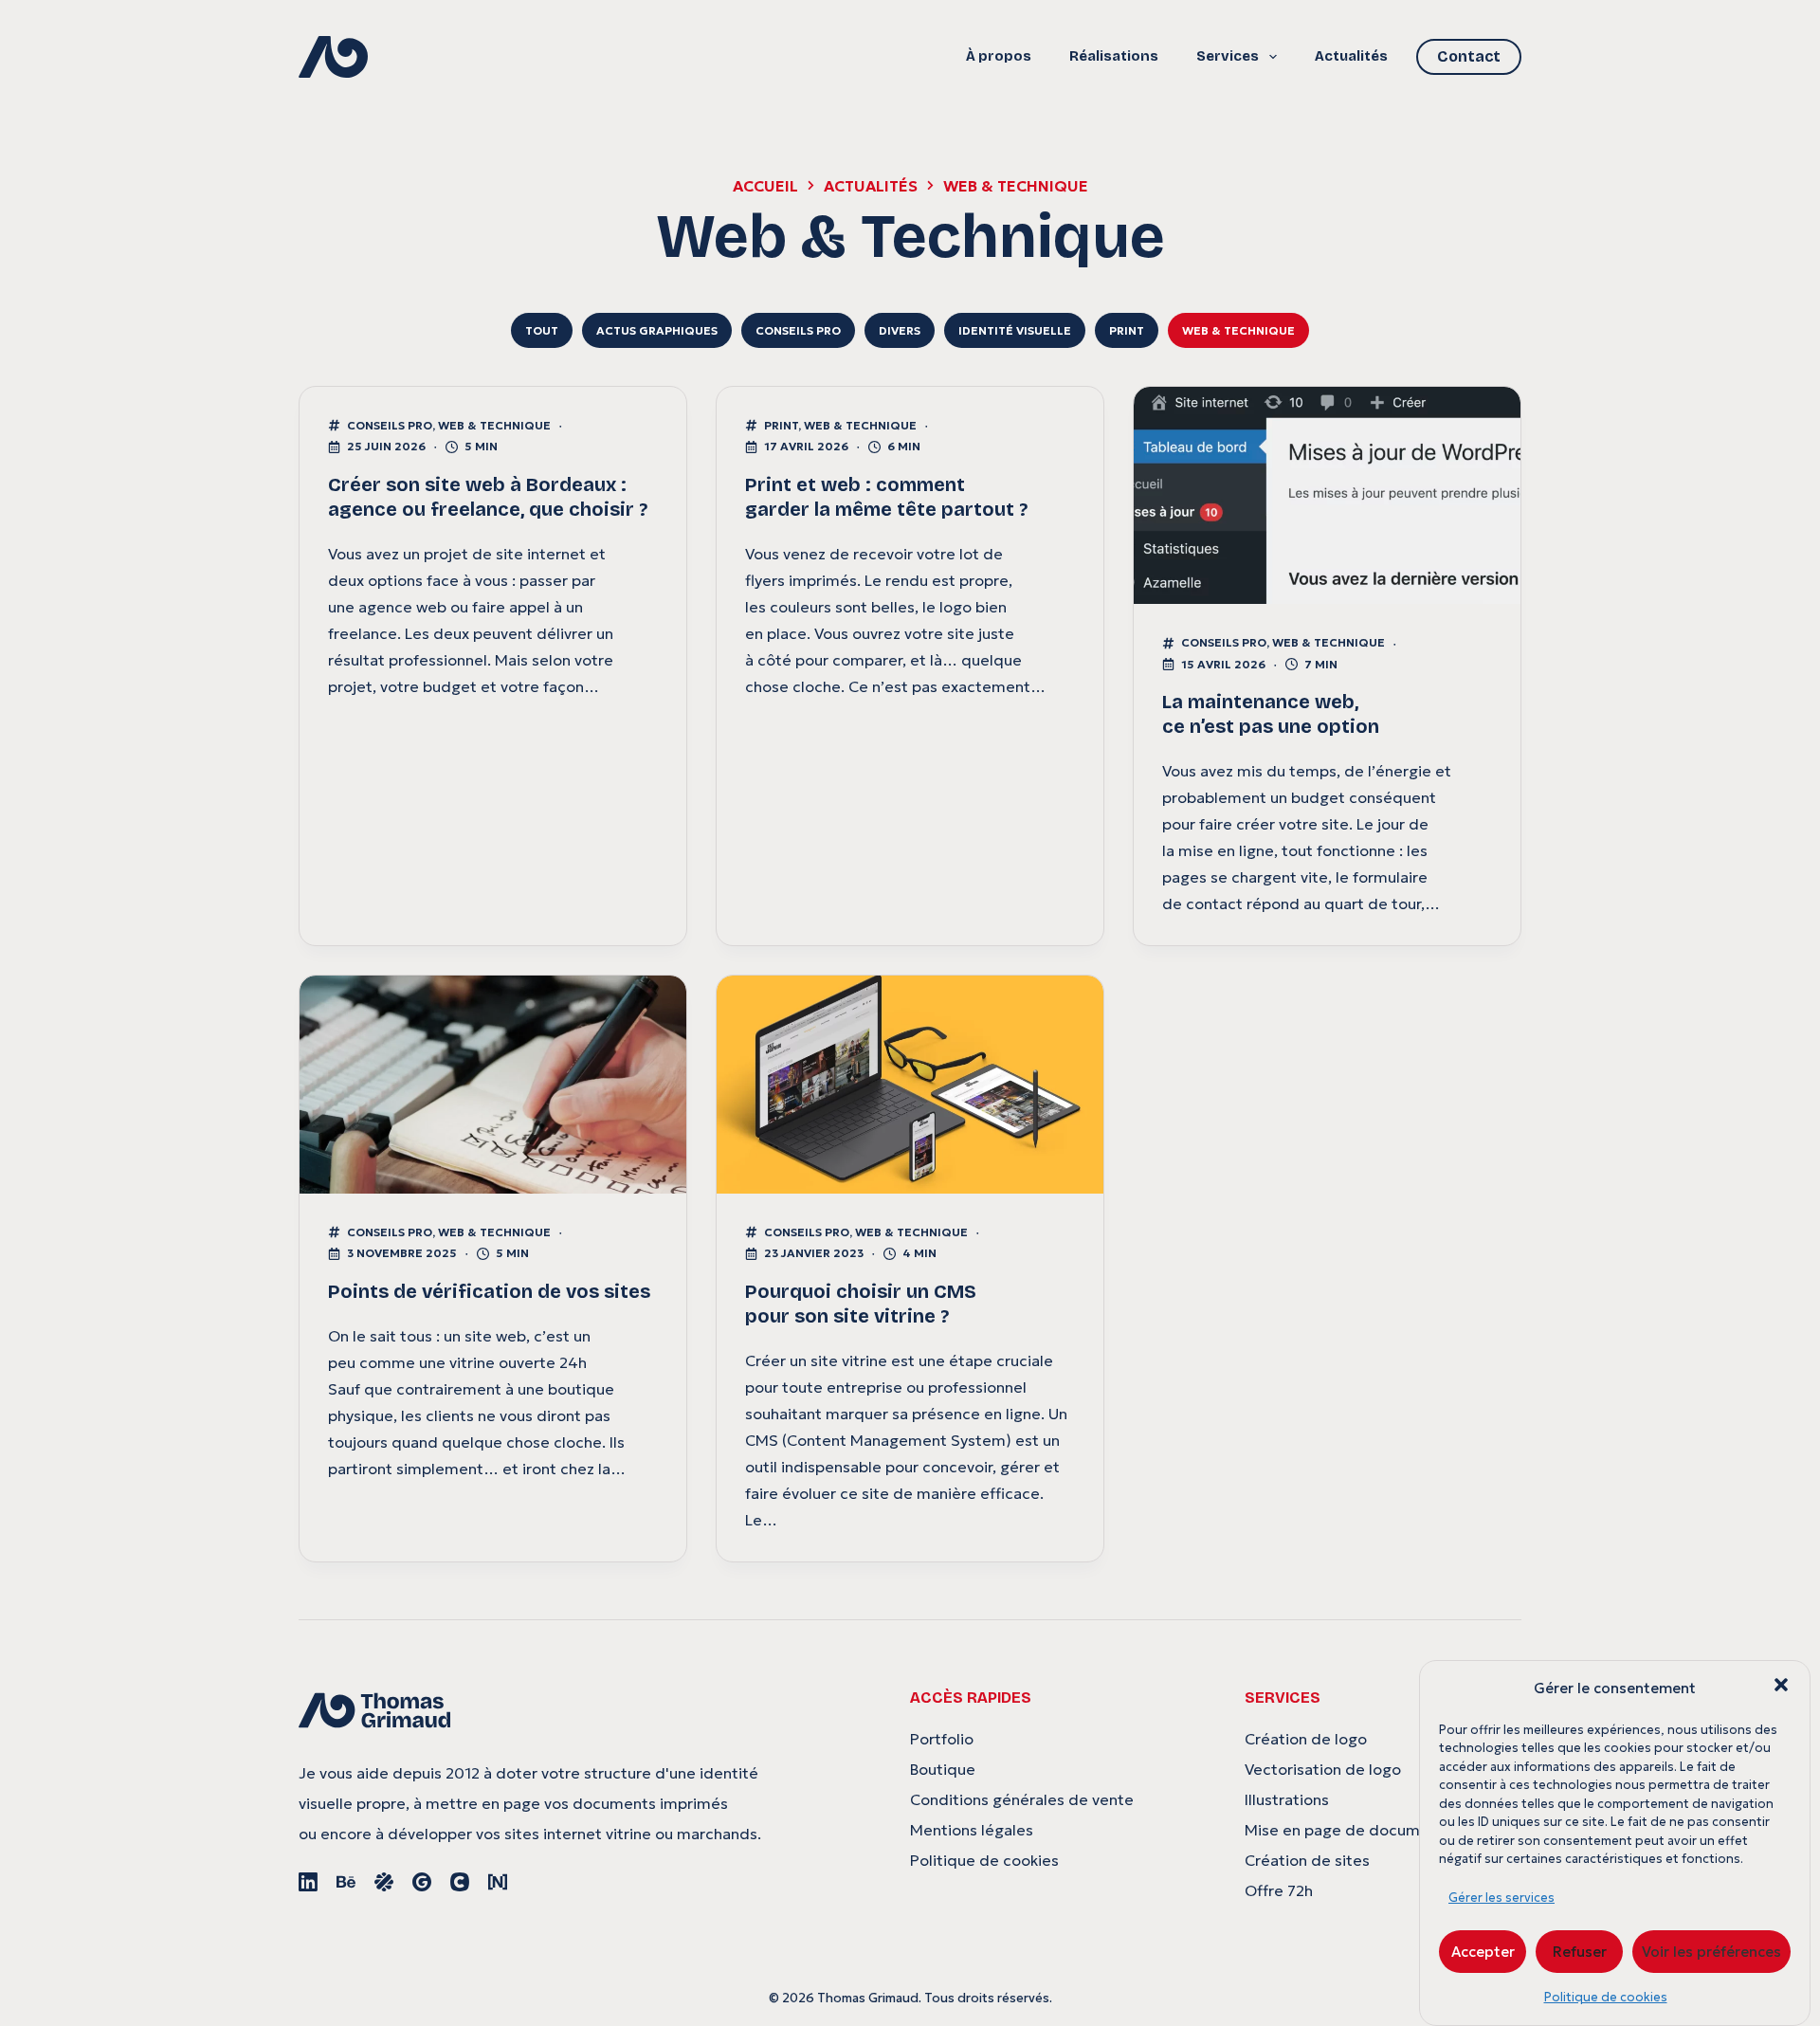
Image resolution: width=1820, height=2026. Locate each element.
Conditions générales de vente (1022, 1799)
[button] (1781, 1685)
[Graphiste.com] (422, 1882)
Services (1228, 56)
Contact (1469, 56)
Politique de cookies (1606, 1997)
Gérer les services (1501, 1898)
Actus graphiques (657, 330)
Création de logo (1306, 1739)
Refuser (1580, 1952)
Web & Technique (1238, 330)
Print (1127, 330)
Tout (542, 330)
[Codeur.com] (460, 1882)
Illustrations (1287, 1799)
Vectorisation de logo (1323, 1769)
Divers (900, 330)
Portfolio (942, 1739)
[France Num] (498, 1882)
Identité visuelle (1015, 330)
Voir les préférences (1711, 1952)
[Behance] (346, 1882)
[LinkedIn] (308, 1882)
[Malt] (384, 1882)
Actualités (1351, 56)
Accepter (1483, 1952)
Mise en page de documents (1348, 1830)
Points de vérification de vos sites (489, 1291)
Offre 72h (1279, 1890)
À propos (999, 56)
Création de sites (1307, 1860)
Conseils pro (798, 330)
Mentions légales (972, 1830)
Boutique (943, 1769)
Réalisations (1114, 56)
